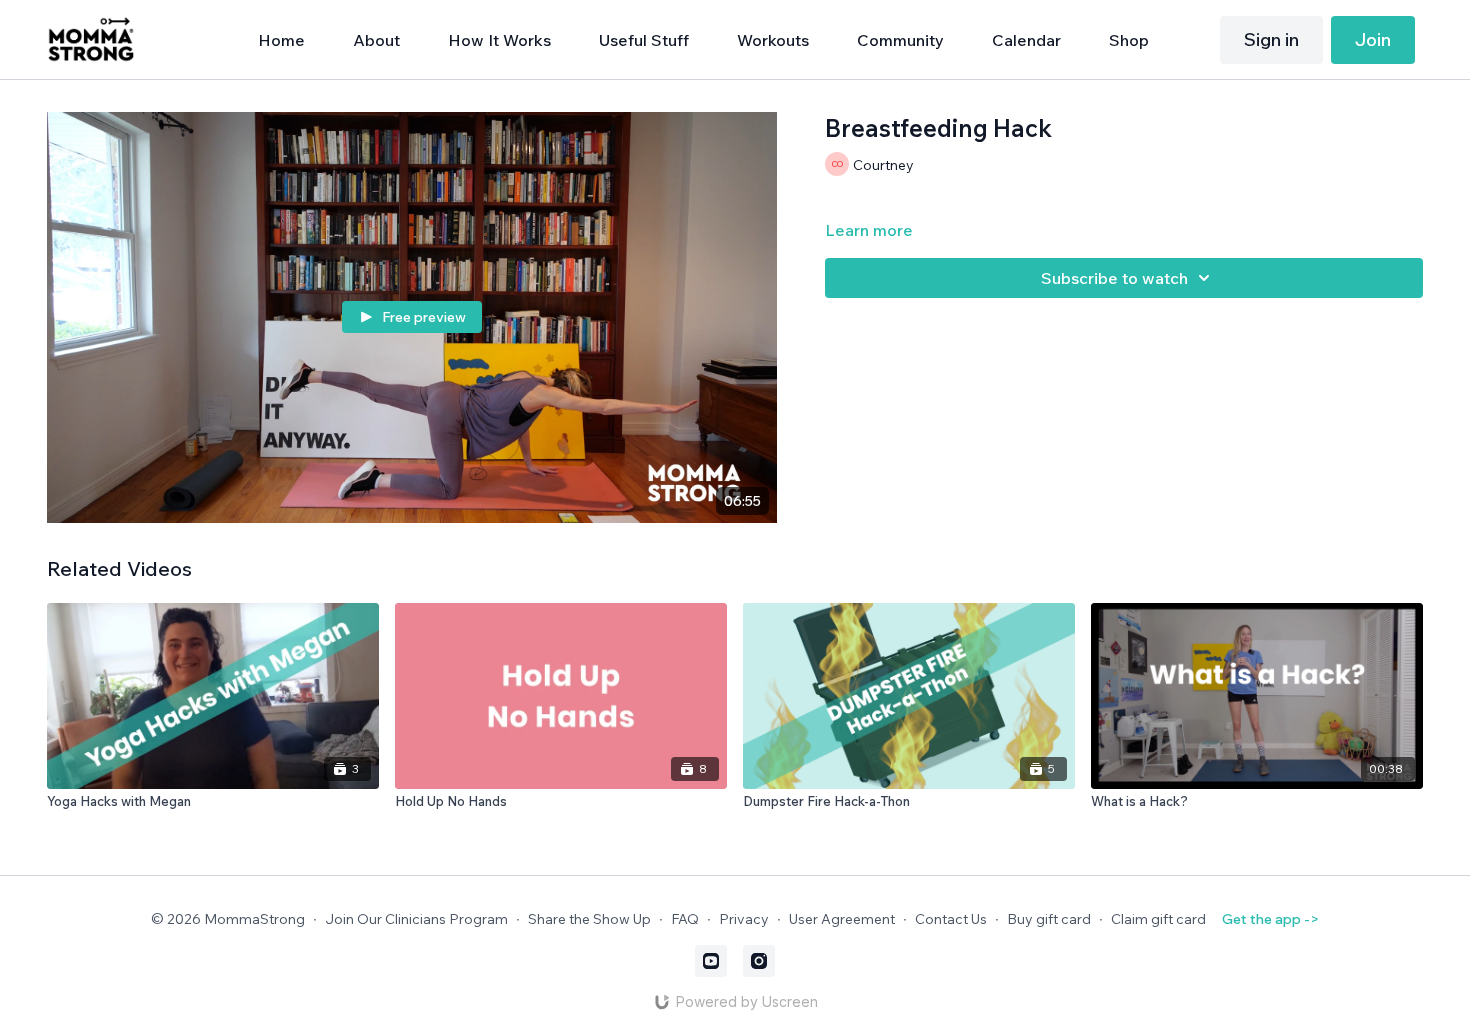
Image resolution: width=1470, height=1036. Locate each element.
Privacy (744, 919)
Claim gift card (1158, 919)
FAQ (685, 919)
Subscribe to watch (1114, 278)
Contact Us (951, 919)
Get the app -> (1270, 919)
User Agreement (842, 919)
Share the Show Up (589, 919)
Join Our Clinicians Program (416, 919)
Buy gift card (1049, 919)
